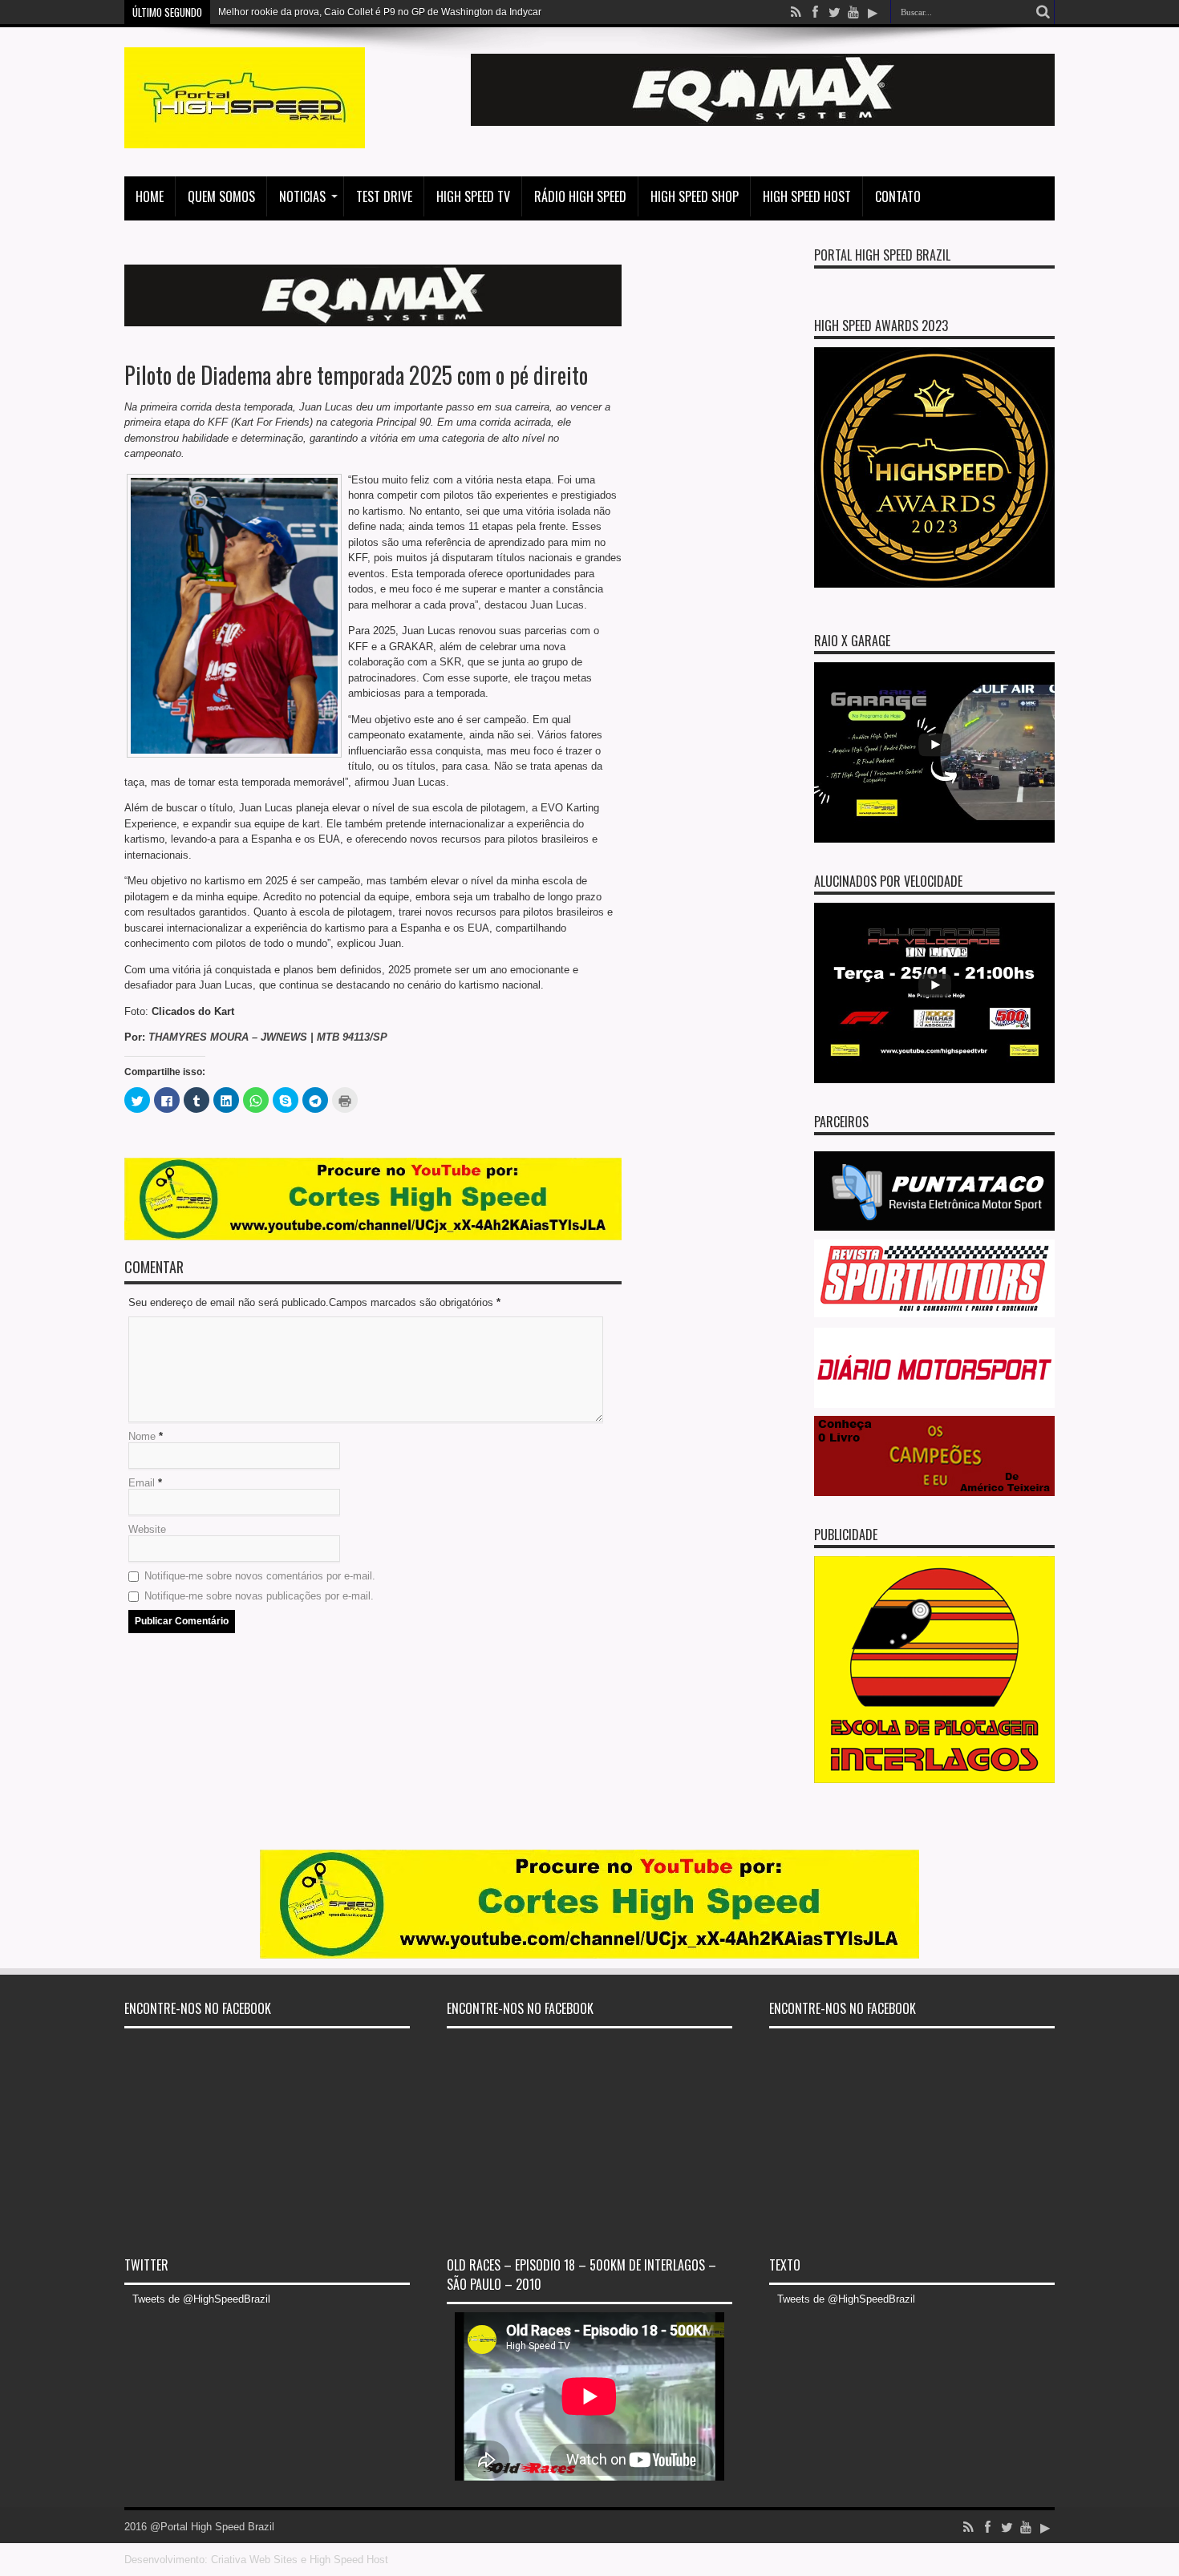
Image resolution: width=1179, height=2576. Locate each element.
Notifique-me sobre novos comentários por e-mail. (260, 1576)
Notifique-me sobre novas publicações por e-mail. (259, 1596)
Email (142, 1483)
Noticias (302, 196)
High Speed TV (473, 196)
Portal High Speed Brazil (882, 255)
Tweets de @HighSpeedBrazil (201, 2299)
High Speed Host (807, 196)
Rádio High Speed (580, 196)
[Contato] (763, 122)
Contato (898, 196)
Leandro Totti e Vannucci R (277, 12)
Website (147, 1529)
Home (150, 196)
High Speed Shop (695, 196)
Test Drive (384, 196)
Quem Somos (221, 196)
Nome (142, 1436)
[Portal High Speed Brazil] (245, 136)
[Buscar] (1043, 12)
